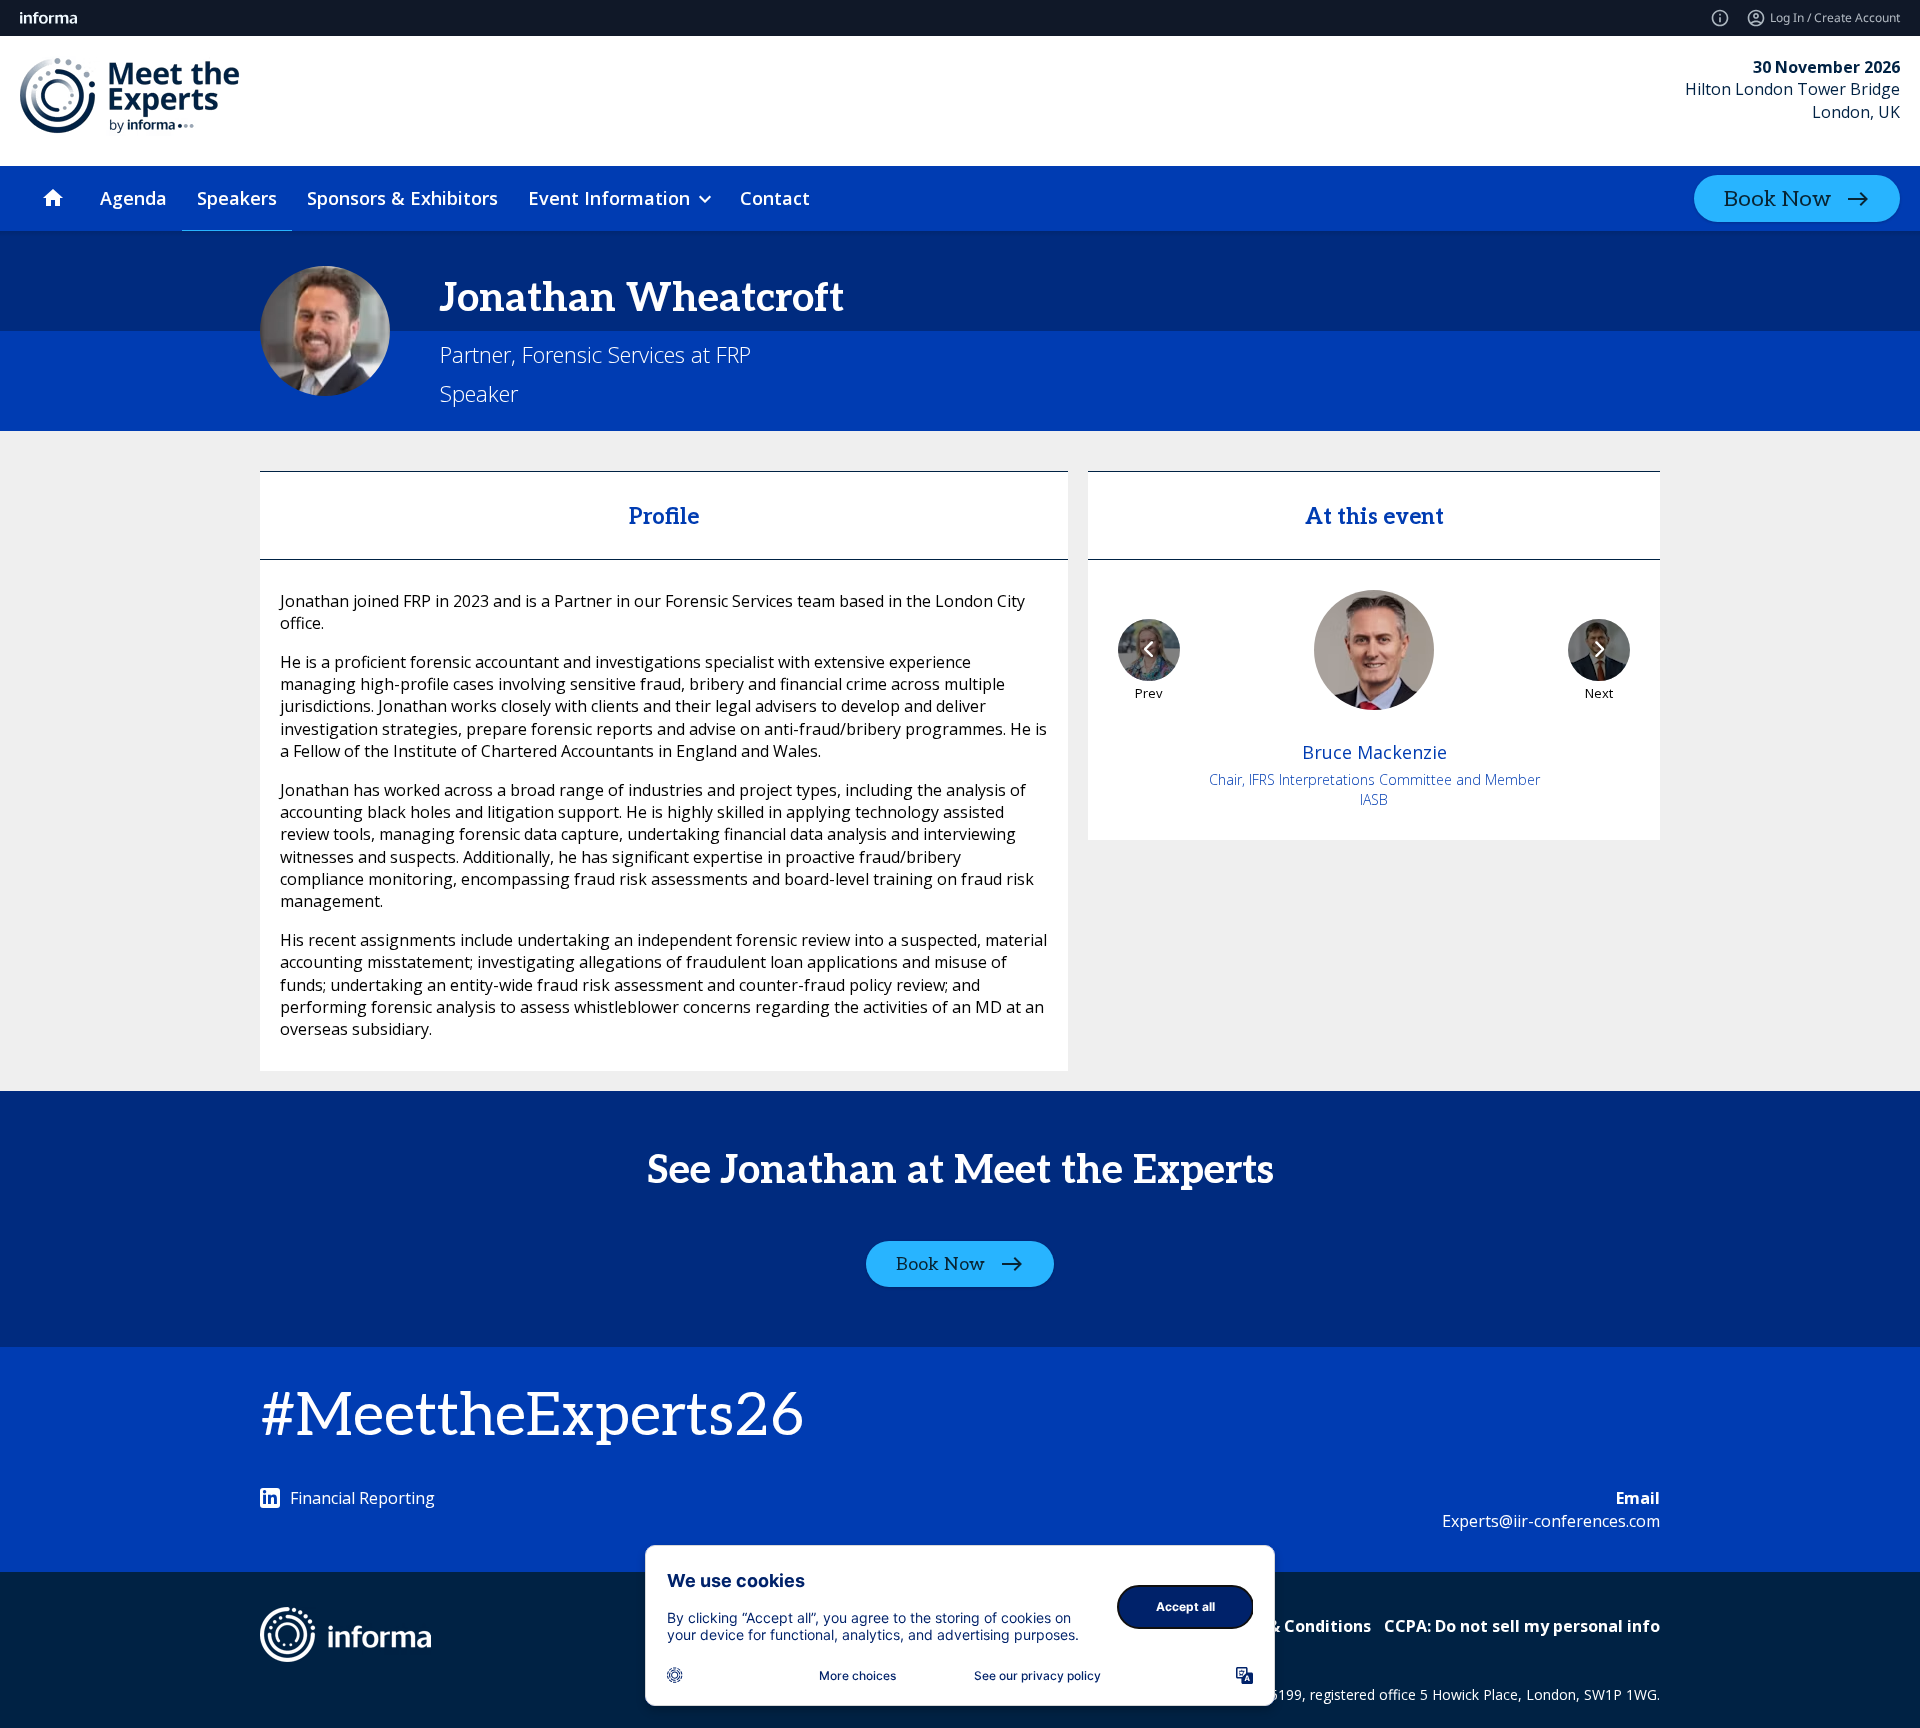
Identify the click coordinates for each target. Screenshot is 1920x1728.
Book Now (1777, 199)
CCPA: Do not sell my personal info (1522, 1626)
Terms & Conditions (1291, 1626)
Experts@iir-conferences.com (1551, 1521)
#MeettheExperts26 (532, 1417)
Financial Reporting (362, 1498)
